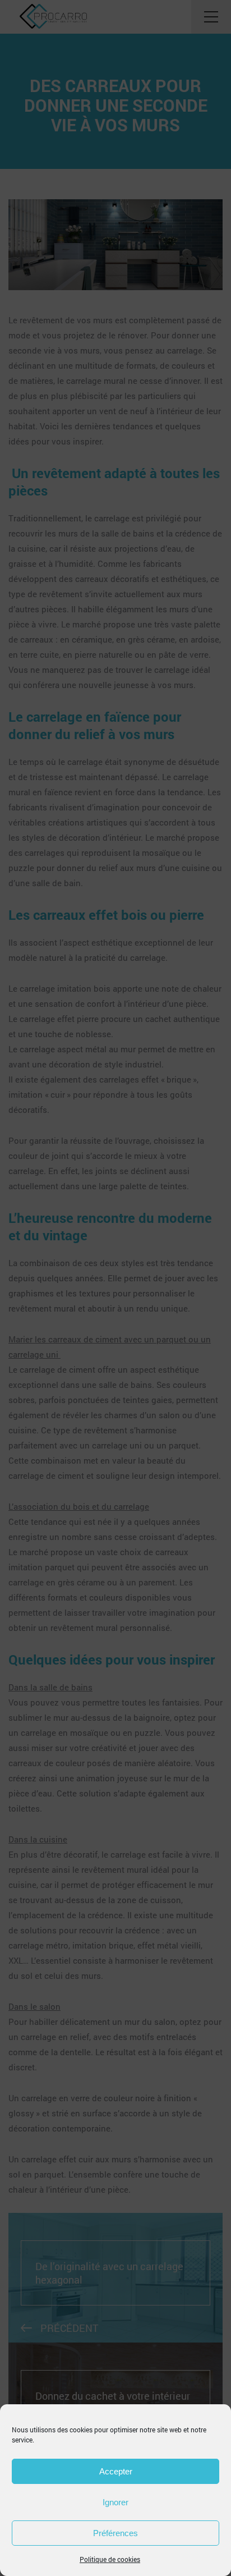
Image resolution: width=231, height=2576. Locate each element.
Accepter (116, 2471)
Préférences (115, 2533)
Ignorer (115, 2502)
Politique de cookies (110, 2559)
